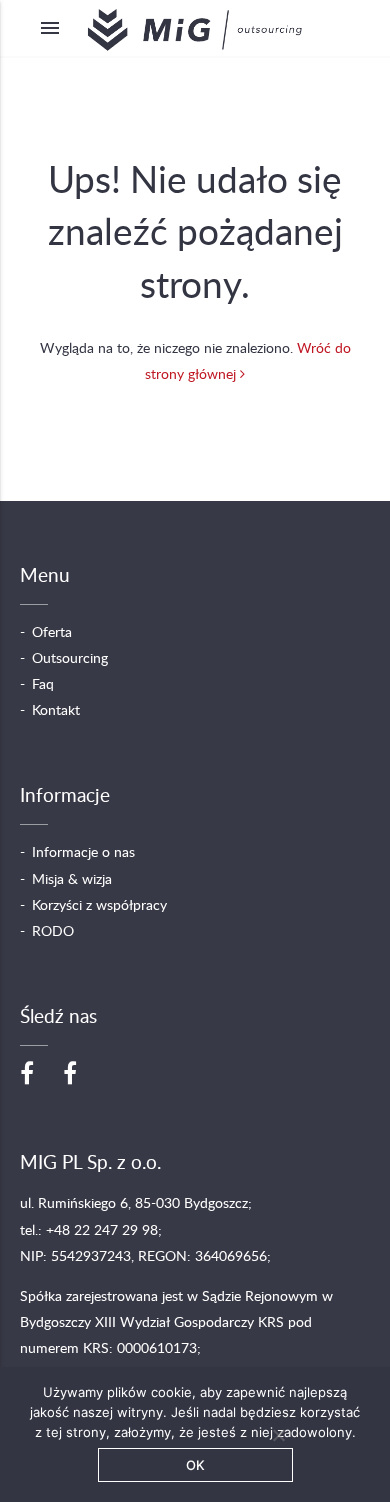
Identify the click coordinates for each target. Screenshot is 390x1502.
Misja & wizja (72, 880)
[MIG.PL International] (70, 1075)
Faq (43, 685)
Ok (195, 1465)
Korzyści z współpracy (99, 906)
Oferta (52, 633)
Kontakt (56, 711)
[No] (277, 1435)
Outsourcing (70, 659)
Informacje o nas (83, 853)
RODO (53, 932)
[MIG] (195, 28)
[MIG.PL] (27, 1075)
